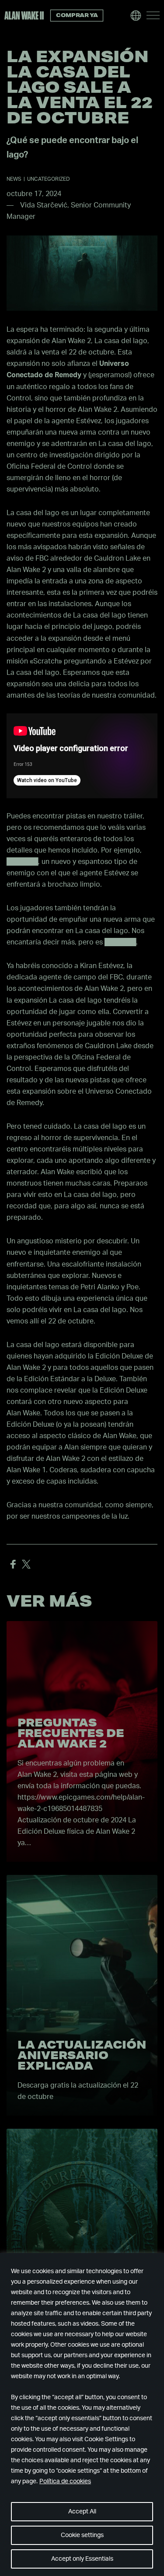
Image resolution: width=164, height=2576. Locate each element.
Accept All (82, 2512)
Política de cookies (65, 2481)
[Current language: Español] (136, 15)
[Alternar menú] (153, 15)
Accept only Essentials (82, 2559)
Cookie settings (82, 2535)
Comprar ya (77, 15)
